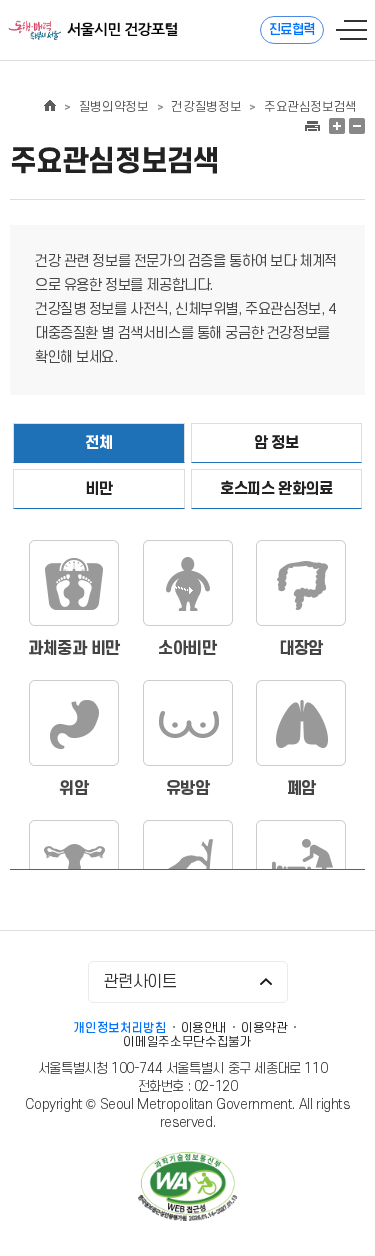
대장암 (301, 649)
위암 (73, 789)
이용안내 (204, 1028)
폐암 (301, 789)
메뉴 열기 (351, 30)
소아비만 (187, 649)
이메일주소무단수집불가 (187, 1042)
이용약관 (264, 1028)
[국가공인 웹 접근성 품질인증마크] (188, 1188)
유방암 (188, 789)
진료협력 (292, 29)
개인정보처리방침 (119, 1028)
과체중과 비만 (74, 649)
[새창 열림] (311, 126)
